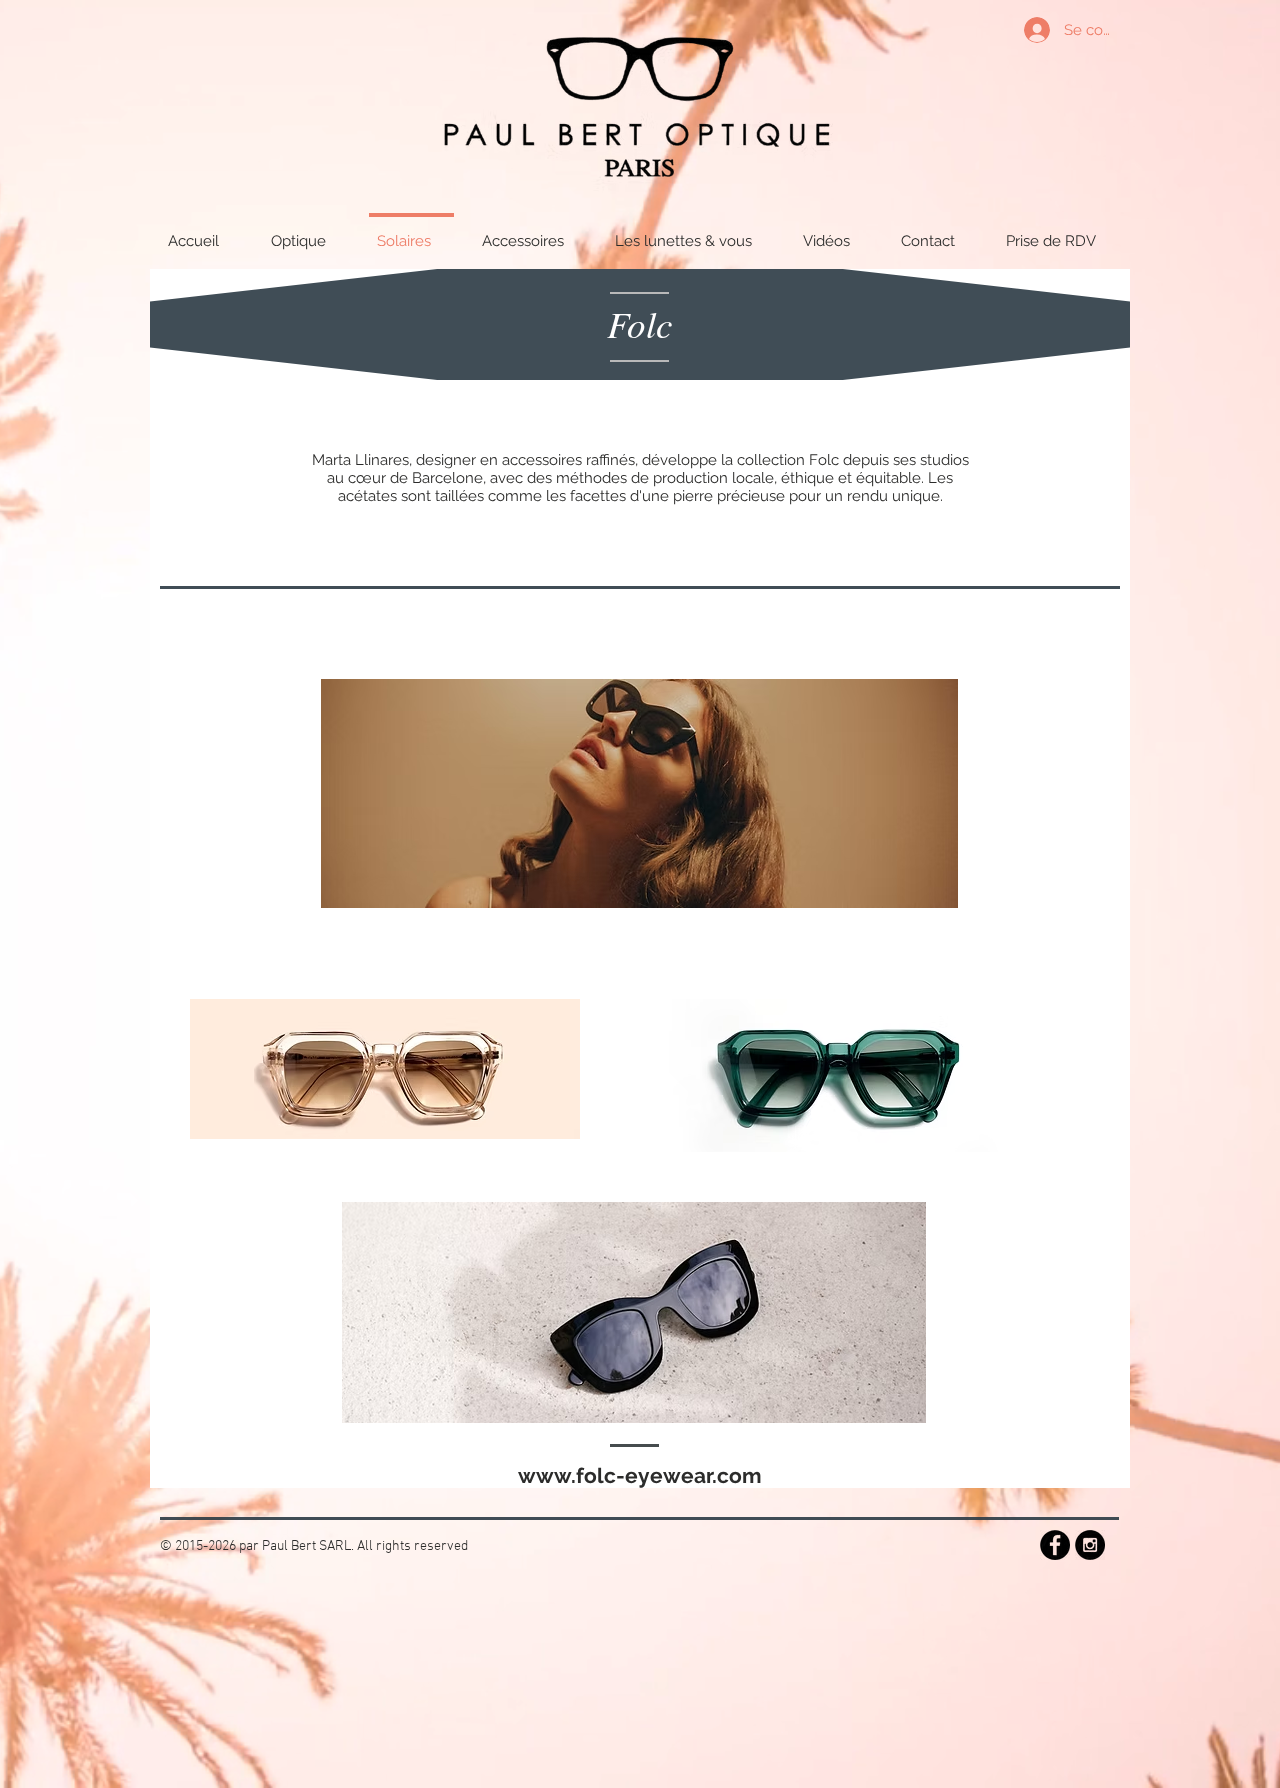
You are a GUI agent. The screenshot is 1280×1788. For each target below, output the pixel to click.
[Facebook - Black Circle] (1055, 1545)
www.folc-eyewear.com (640, 1475)
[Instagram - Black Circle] (1090, 1545)
